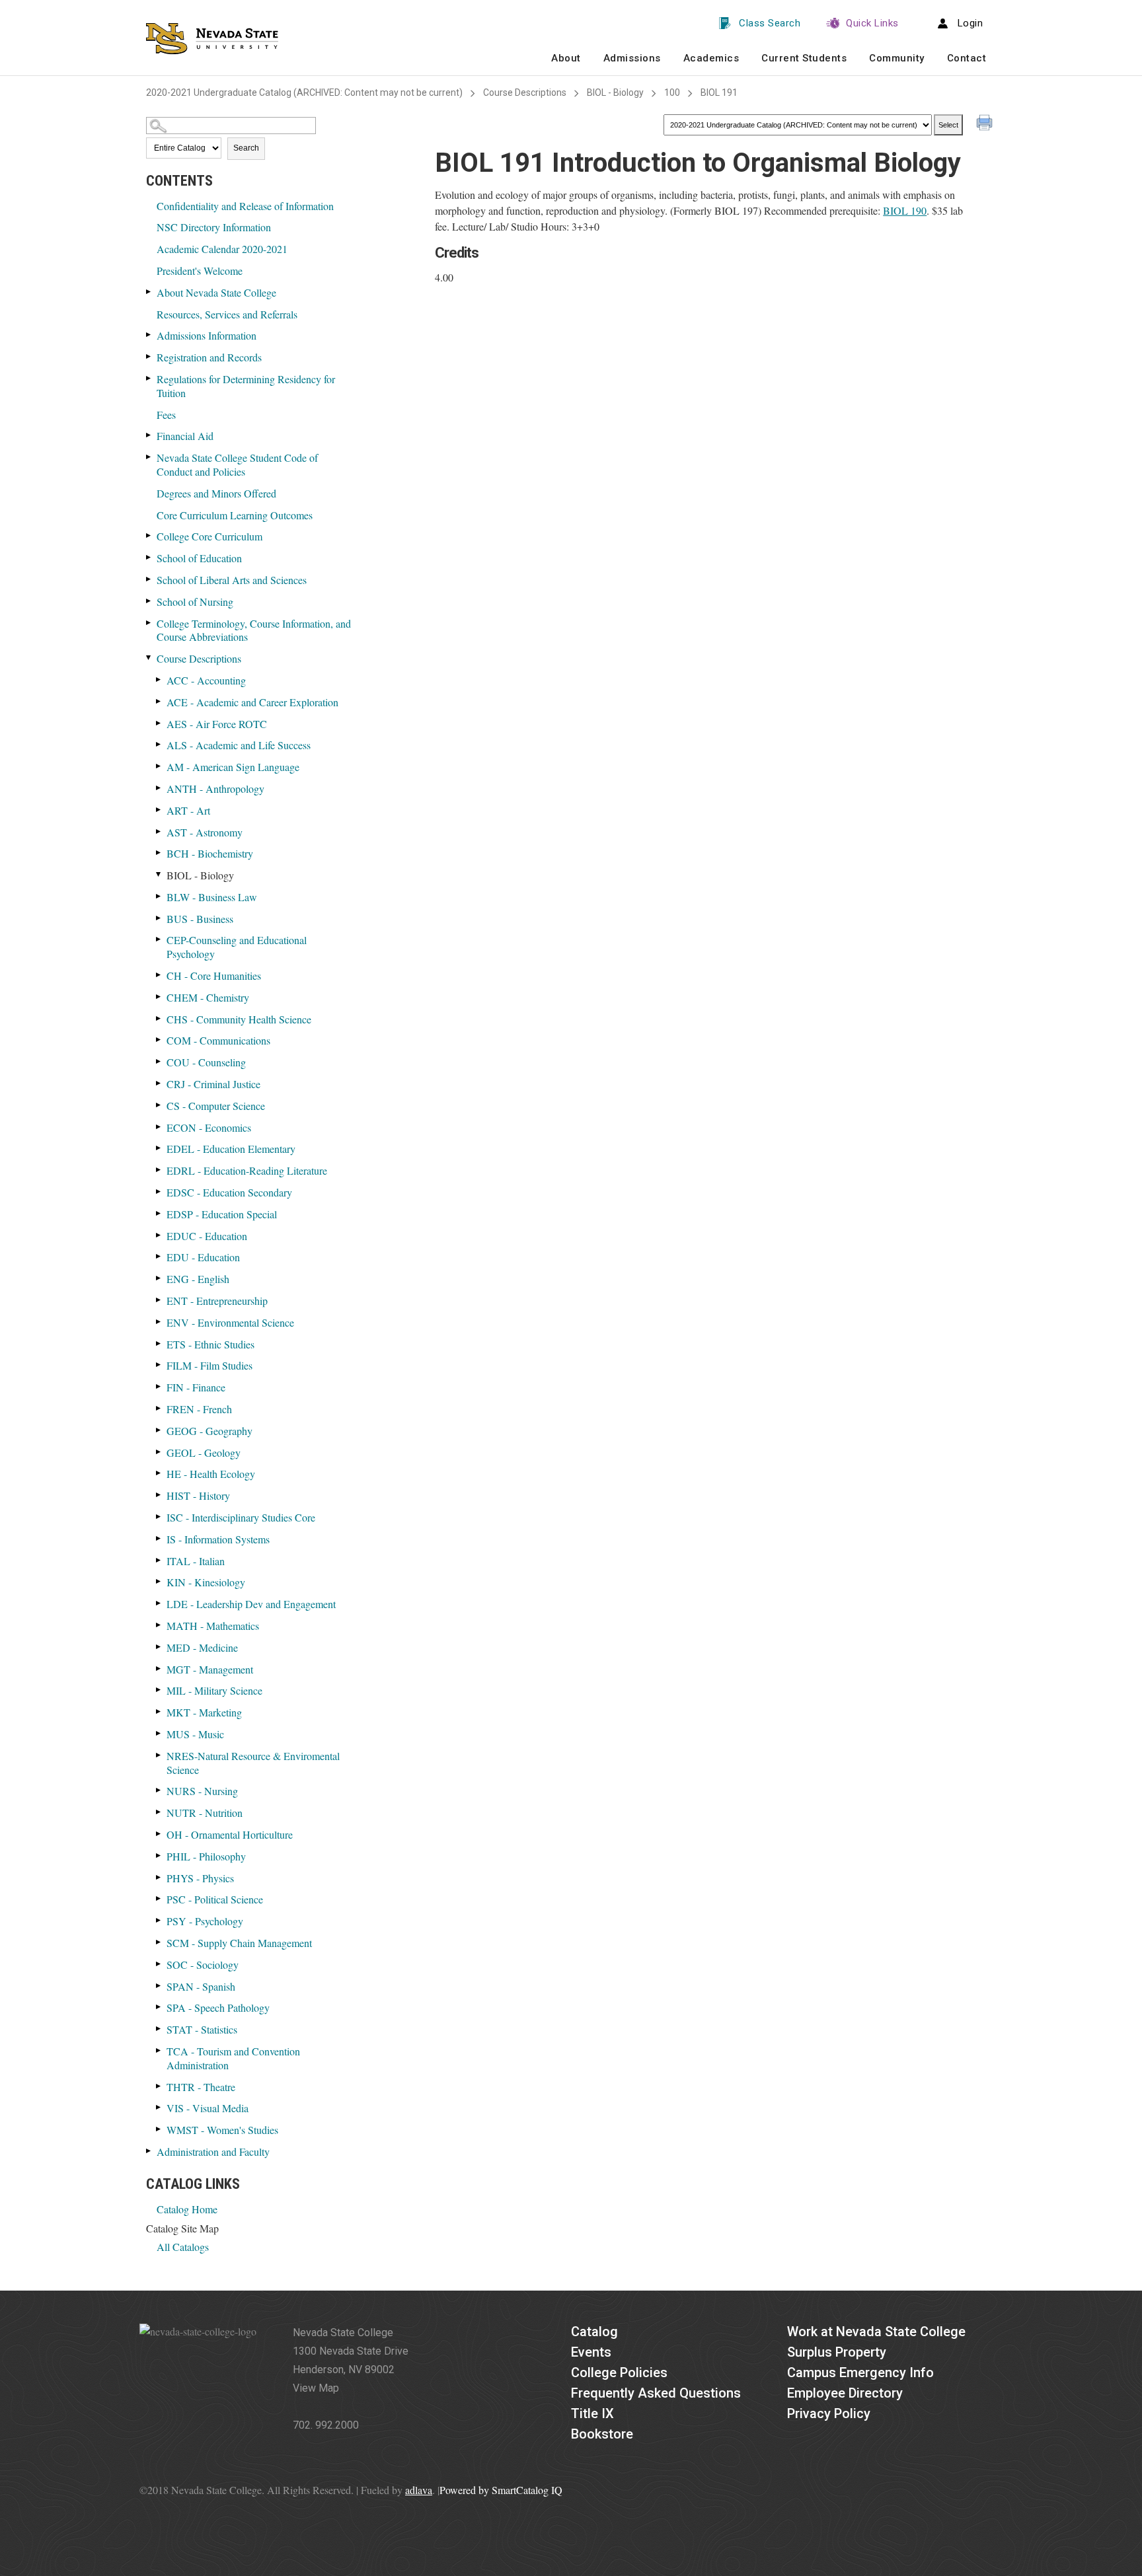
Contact (967, 58)
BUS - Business (200, 919)
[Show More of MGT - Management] (159, 1669)
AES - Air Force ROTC (217, 724)
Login (971, 23)
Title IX (592, 2413)
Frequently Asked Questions (656, 2393)
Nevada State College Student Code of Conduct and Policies (237, 464)
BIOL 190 (905, 210)
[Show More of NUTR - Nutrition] (159, 1812)
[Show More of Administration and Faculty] (149, 2151)
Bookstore (602, 2434)
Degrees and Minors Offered (216, 493)
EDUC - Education (207, 1236)
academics (711, 58)
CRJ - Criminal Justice (213, 1084)
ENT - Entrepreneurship (217, 1301)
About (566, 58)
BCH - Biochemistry (210, 853)
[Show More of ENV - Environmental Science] (159, 1322)
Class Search (770, 23)
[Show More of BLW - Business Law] (159, 896)
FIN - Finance (196, 1387)
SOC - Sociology (203, 1965)
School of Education (199, 558)
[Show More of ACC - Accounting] (159, 680)
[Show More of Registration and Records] (149, 356)
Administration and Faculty (213, 2152)
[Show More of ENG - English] (159, 1278)
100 (672, 92)
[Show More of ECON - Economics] (159, 1127)
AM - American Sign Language (233, 767)
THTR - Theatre (201, 2087)
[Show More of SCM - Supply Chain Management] (159, 1942)
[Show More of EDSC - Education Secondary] (159, 1192)
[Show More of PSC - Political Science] (159, 1898)
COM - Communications (218, 1040)
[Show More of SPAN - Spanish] (159, 1986)
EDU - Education (203, 1257)
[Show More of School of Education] (149, 557)
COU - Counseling (206, 1062)
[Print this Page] (986, 124)
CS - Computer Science (216, 1106)
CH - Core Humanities (214, 975)
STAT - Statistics (202, 2029)
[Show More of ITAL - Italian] (159, 1560)
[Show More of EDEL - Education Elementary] (159, 1148)
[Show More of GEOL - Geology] (159, 1452)
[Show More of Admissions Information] (149, 335)
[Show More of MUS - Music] (159, 1733)
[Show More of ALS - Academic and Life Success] (159, 744)
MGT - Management (210, 1669)
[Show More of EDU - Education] (159, 1256)
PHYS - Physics (200, 1878)
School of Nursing (195, 602)
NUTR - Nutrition (205, 1813)
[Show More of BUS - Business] (159, 918)
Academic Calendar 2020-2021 (222, 249)
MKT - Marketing (204, 1712)
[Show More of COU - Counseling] (159, 1061)
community (897, 58)
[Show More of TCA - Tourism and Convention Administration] (159, 2050)
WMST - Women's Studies (222, 2130)
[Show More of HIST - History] (159, 1495)
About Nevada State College (216, 292)
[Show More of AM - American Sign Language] (159, 766)
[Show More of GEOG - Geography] (159, 1430)
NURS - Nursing (202, 1791)
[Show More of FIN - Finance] (159, 1386)
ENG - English (198, 1279)
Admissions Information (207, 335)
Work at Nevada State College (876, 2332)
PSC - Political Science (215, 1899)
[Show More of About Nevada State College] (149, 292)
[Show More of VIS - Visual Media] (159, 2107)
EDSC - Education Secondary (229, 1192)
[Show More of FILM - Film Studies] (159, 1365)
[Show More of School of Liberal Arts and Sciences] (149, 579)
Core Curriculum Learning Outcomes (235, 515)
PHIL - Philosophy (206, 1856)
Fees (166, 415)
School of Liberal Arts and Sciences (232, 580)
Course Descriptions (525, 92)
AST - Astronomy (205, 832)
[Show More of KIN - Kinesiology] (159, 1581)
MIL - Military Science (214, 1690)
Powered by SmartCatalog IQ (501, 2490)
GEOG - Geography (209, 1431)
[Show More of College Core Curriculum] (149, 535)
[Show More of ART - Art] (159, 810)
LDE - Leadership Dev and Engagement (251, 1604)
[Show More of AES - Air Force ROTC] (159, 723)
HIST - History (198, 1495)
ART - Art (188, 810)
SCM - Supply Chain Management (239, 1943)
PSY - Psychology (205, 1921)
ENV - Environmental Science (230, 1322)
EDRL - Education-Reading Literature (247, 1170)
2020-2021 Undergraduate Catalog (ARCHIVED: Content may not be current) (304, 92)
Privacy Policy (829, 2413)
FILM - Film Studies (209, 1365)
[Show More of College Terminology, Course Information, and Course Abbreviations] (149, 623)
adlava (419, 2490)
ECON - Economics (209, 1127)
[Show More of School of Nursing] (149, 601)
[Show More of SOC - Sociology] (159, 1964)
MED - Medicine (202, 1647)
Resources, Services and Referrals (227, 314)
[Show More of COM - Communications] (159, 1040)
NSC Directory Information (214, 227)
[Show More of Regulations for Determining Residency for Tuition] (149, 378)
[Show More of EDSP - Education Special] (159, 1213)
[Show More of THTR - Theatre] (159, 2086)
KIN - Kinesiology (206, 1582)
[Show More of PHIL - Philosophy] (159, 1856)
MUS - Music (195, 1734)
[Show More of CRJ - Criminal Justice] (159, 1083)
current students (804, 58)
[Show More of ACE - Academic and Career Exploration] (159, 701)
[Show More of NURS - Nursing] (159, 1790)
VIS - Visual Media (208, 2108)
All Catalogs (183, 2247)
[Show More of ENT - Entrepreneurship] (159, 1300)
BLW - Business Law (212, 897)
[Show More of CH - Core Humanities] (159, 975)
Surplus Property (837, 2352)
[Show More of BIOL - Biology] (159, 874)
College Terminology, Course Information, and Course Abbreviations (254, 630)
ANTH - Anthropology (215, 789)
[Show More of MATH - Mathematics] (159, 1625)
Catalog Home (187, 2209)
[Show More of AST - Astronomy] (159, 831)
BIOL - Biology (615, 92)
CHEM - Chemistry (208, 997)
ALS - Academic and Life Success (239, 745)
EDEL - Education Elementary (231, 1149)
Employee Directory (845, 2393)
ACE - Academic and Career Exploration (252, 702)
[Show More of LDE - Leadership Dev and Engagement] (159, 1603)
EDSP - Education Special (222, 1214)
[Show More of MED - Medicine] (159, 1647)
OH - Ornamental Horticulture (230, 1834)
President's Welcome (200, 271)
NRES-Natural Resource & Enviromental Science (253, 1763)
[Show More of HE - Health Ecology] (159, 1473)
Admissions (632, 58)
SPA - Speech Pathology (218, 2007)
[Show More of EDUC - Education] (159, 1235)
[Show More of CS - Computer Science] (159, 1105)
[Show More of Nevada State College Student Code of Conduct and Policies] (149, 457)
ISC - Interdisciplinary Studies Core (241, 1517)
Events (591, 2352)
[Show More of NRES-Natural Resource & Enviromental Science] (159, 1755)
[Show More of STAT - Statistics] (159, 2029)
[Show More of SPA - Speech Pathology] (159, 2007)
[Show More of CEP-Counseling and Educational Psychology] (159, 939)
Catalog (594, 2332)
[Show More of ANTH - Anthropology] (159, 788)
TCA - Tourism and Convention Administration (233, 2058)
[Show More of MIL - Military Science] (159, 1690)
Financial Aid (185, 436)
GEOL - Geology (204, 1453)
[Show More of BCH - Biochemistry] (159, 853)
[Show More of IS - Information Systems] (159, 1538)
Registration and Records (209, 357)
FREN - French (199, 1409)
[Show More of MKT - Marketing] (159, 1711)
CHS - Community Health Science (239, 1019)
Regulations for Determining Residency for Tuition (246, 386)
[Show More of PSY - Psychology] (159, 1920)
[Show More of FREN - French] (159, 1408)
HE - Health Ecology (211, 1474)
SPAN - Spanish (201, 1986)
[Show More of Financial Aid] (149, 435)
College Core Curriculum (209, 536)
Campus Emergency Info (860, 2373)
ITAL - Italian (196, 1561)
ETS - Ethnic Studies (210, 1344)
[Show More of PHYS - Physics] (159, 1877)
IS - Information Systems (218, 1539)
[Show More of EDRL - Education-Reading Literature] (159, 1170)
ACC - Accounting (206, 680)
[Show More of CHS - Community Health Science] (159, 1018)
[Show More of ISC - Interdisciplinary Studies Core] (159, 1517)
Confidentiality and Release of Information (245, 206)
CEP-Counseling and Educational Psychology (237, 947)
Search (246, 148)
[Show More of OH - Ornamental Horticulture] (159, 1834)
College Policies (619, 2373)
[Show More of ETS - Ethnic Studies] (159, 1343)
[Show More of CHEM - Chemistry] (159, 997)
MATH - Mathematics (213, 1626)
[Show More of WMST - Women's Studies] (159, 2129)
